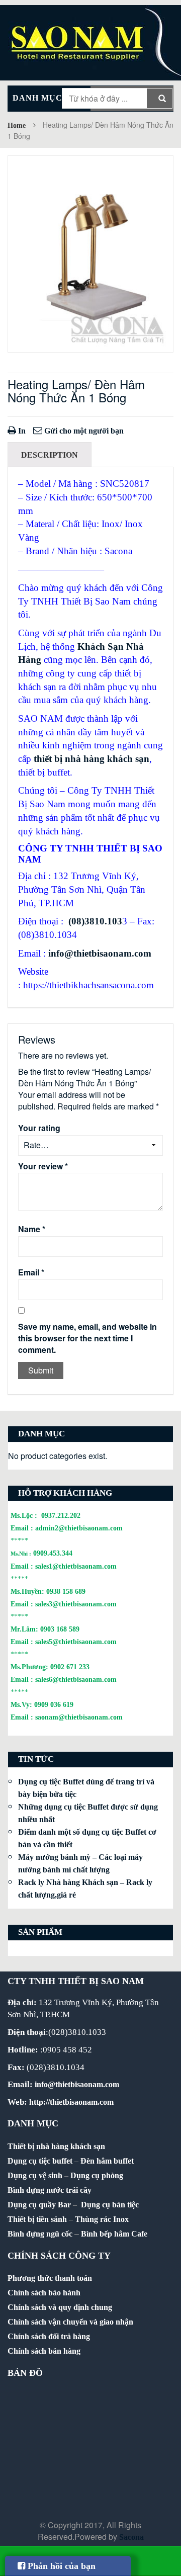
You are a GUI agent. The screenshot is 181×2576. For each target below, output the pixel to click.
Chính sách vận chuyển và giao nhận (70, 2322)
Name (32, 1229)
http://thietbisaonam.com (71, 2102)
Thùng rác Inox (102, 2219)
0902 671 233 (70, 1667)
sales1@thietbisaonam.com (76, 1566)
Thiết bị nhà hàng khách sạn (56, 2146)
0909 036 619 (54, 1704)
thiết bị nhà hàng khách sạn (92, 759)
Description (50, 455)
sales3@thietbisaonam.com (76, 1604)
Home (17, 125)
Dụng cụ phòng (97, 2175)
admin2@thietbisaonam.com (79, 1528)
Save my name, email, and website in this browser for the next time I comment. (87, 1338)
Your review (43, 1166)
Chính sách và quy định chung (60, 2307)
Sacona (131, 2537)
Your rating (39, 1128)
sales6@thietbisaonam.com (76, 1679)
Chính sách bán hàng (44, 2351)
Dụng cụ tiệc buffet (40, 2161)
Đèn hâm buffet (107, 2161)
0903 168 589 (60, 1629)
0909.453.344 (53, 1553)
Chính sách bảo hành (44, 2293)
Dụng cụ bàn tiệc (110, 2205)
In (21, 431)
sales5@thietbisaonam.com (76, 1642)
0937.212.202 (61, 1515)
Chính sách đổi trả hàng (49, 2336)
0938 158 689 (66, 1591)
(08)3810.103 (95, 921)
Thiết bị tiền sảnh (37, 2219)
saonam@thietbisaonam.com (79, 1717)
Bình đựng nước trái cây (50, 2190)
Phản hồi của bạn (60, 2566)
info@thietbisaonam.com (100, 953)
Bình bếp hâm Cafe (114, 2234)
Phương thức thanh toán (50, 2278)
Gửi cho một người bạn (83, 431)
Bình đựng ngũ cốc (40, 2234)
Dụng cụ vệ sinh (35, 2175)
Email (31, 1272)
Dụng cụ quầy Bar (39, 2205)
